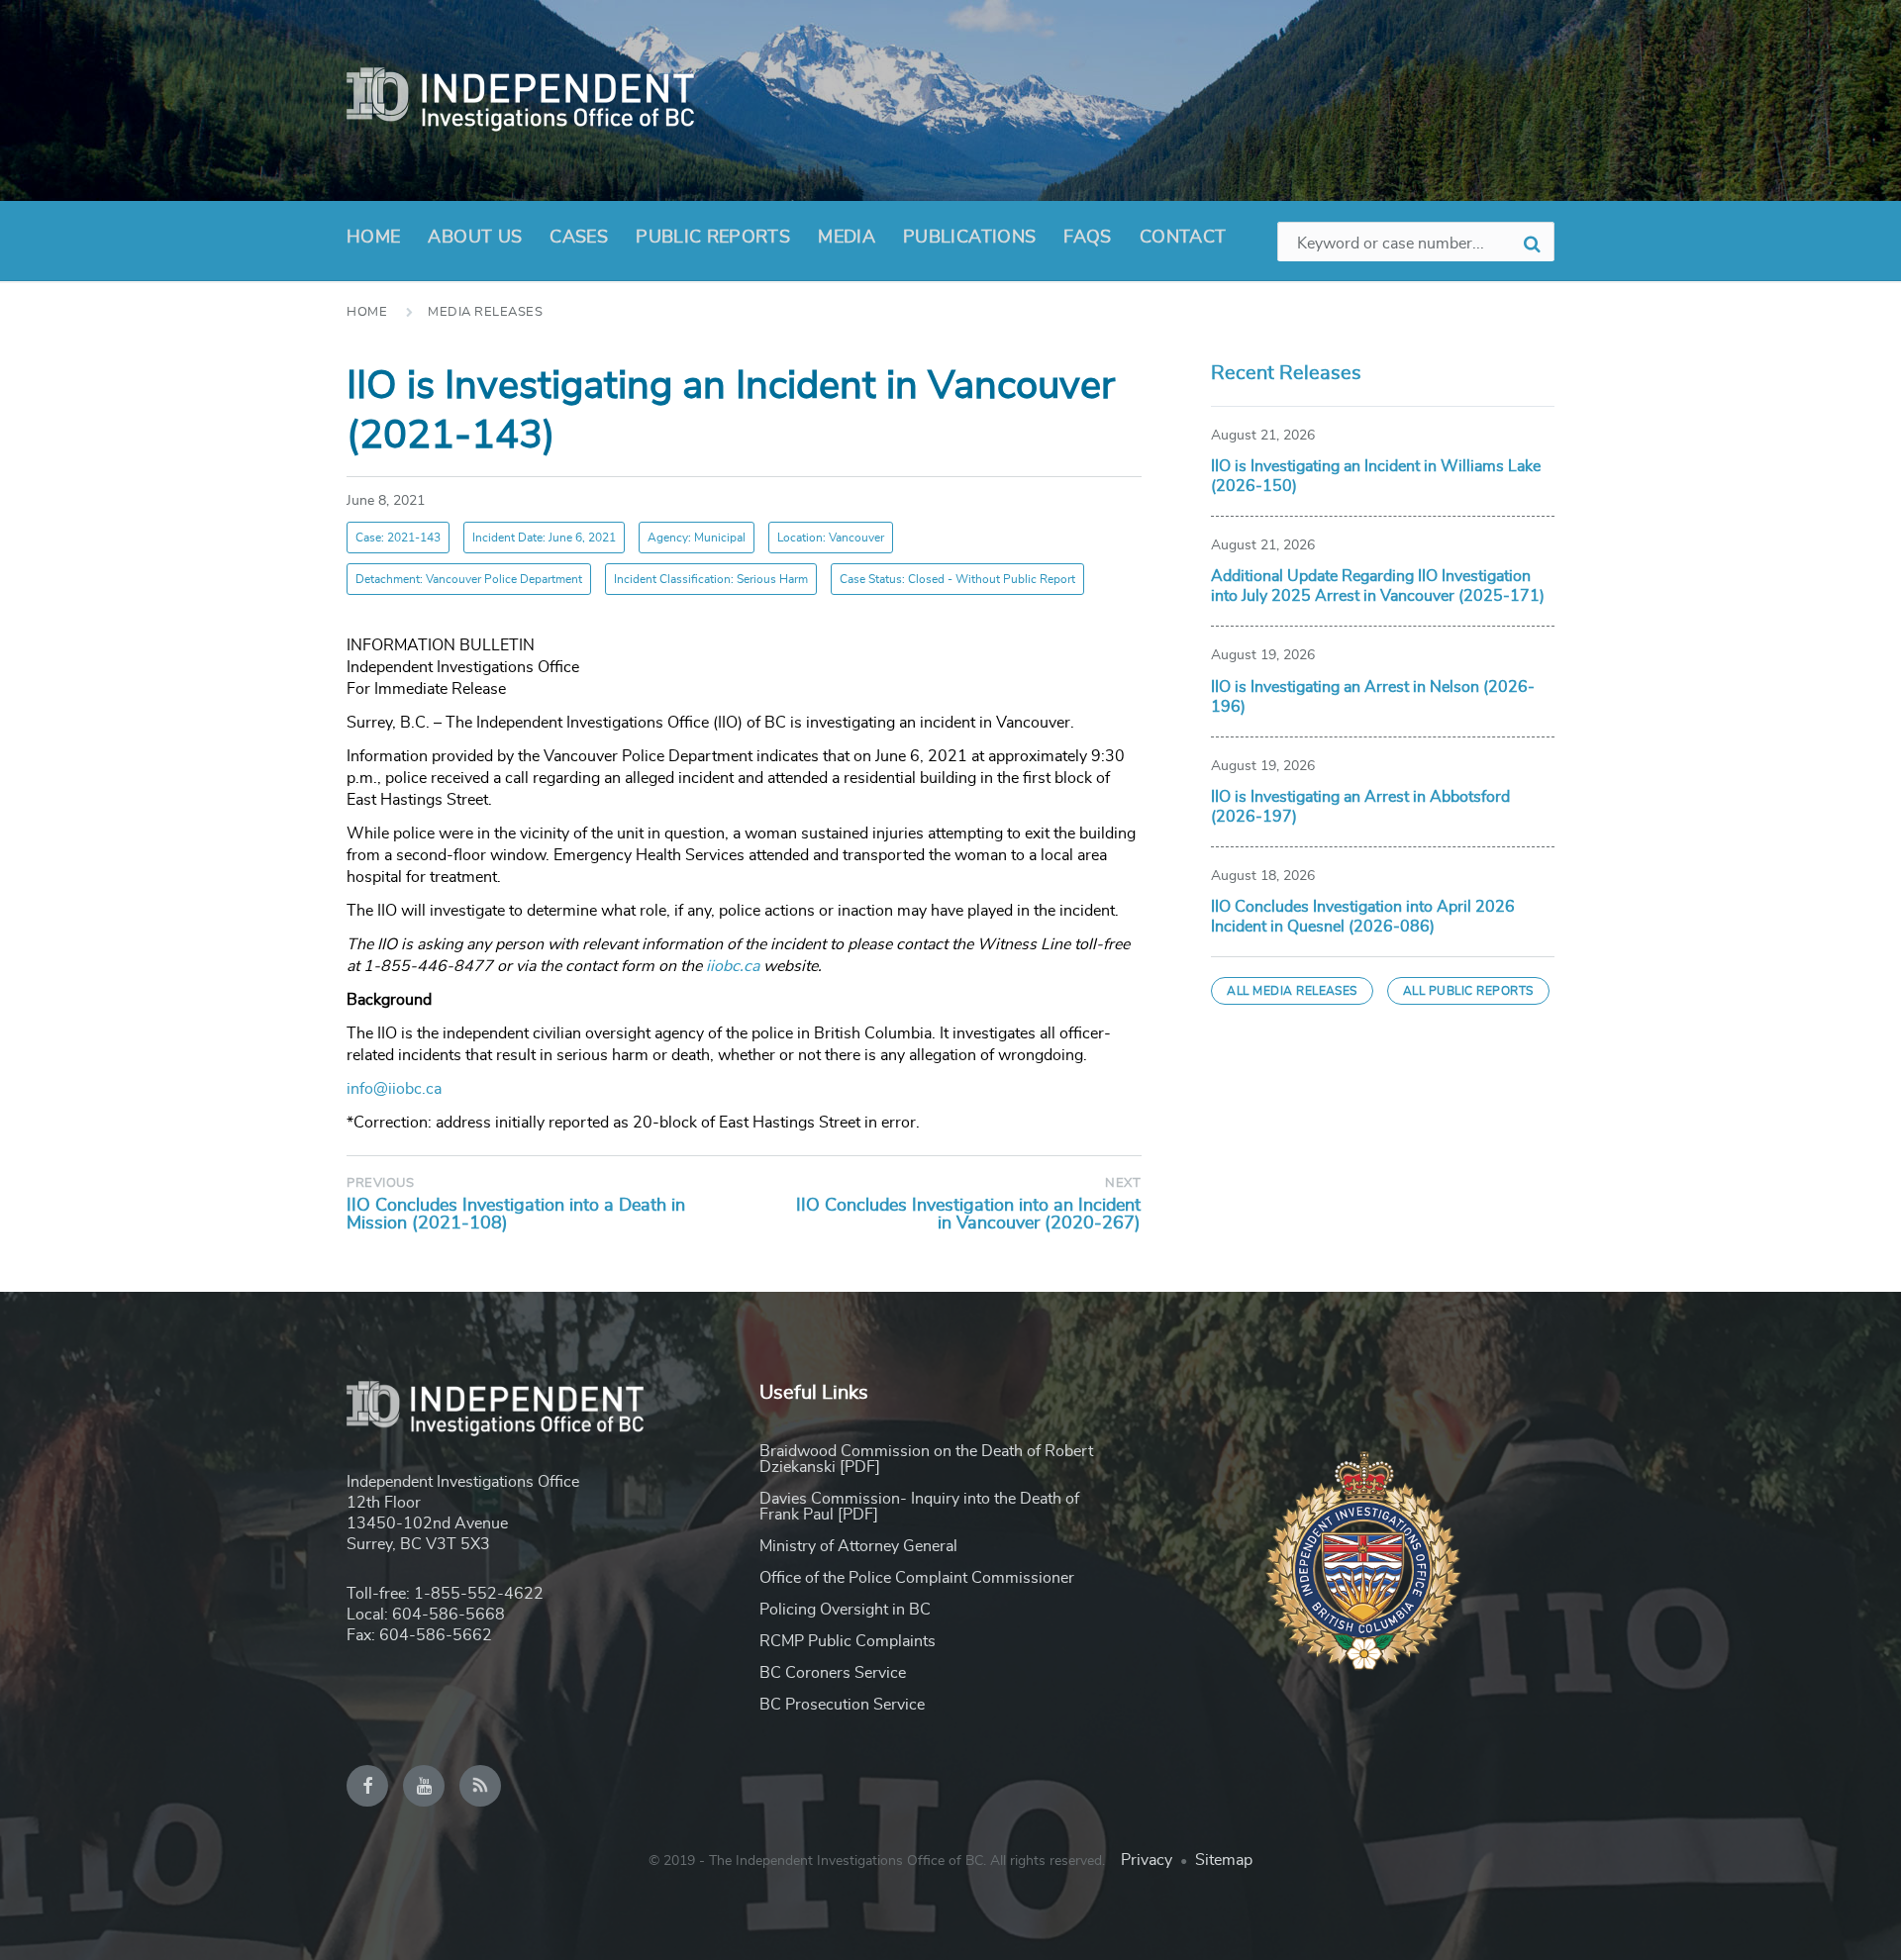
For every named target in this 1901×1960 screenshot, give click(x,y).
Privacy (1147, 1860)
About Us (475, 238)
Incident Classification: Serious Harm (711, 579)
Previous (380, 1183)
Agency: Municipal (697, 538)
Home (373, 238)
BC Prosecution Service (842, 1705)
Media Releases (485, 312)
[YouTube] (424, 1786)
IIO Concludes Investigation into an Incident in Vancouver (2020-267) (968, 1215)
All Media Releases (1292, 991)
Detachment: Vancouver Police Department (469, 579)
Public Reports (713, 238)
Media (847, 238)
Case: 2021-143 (398, 538)
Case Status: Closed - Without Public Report (957, 579)
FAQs (1087, 238)
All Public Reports (1468, 991)
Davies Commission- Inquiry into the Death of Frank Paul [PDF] (919, 1507)
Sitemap (1224, 1860)
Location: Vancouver (831, 538)
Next (1123, 1183)
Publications (969, 238)
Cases (579, 238)
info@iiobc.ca (394, 1089)
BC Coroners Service (833, 1673)
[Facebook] (367, 1786)
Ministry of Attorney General (858, 1546)
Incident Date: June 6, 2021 (544, 538)
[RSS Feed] (480, 1786)
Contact (1183, 238)
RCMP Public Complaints (848, 1641)
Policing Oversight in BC (845, 1610)
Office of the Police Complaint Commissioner (917, 1578)
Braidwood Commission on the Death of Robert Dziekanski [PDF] (926, 1459)
